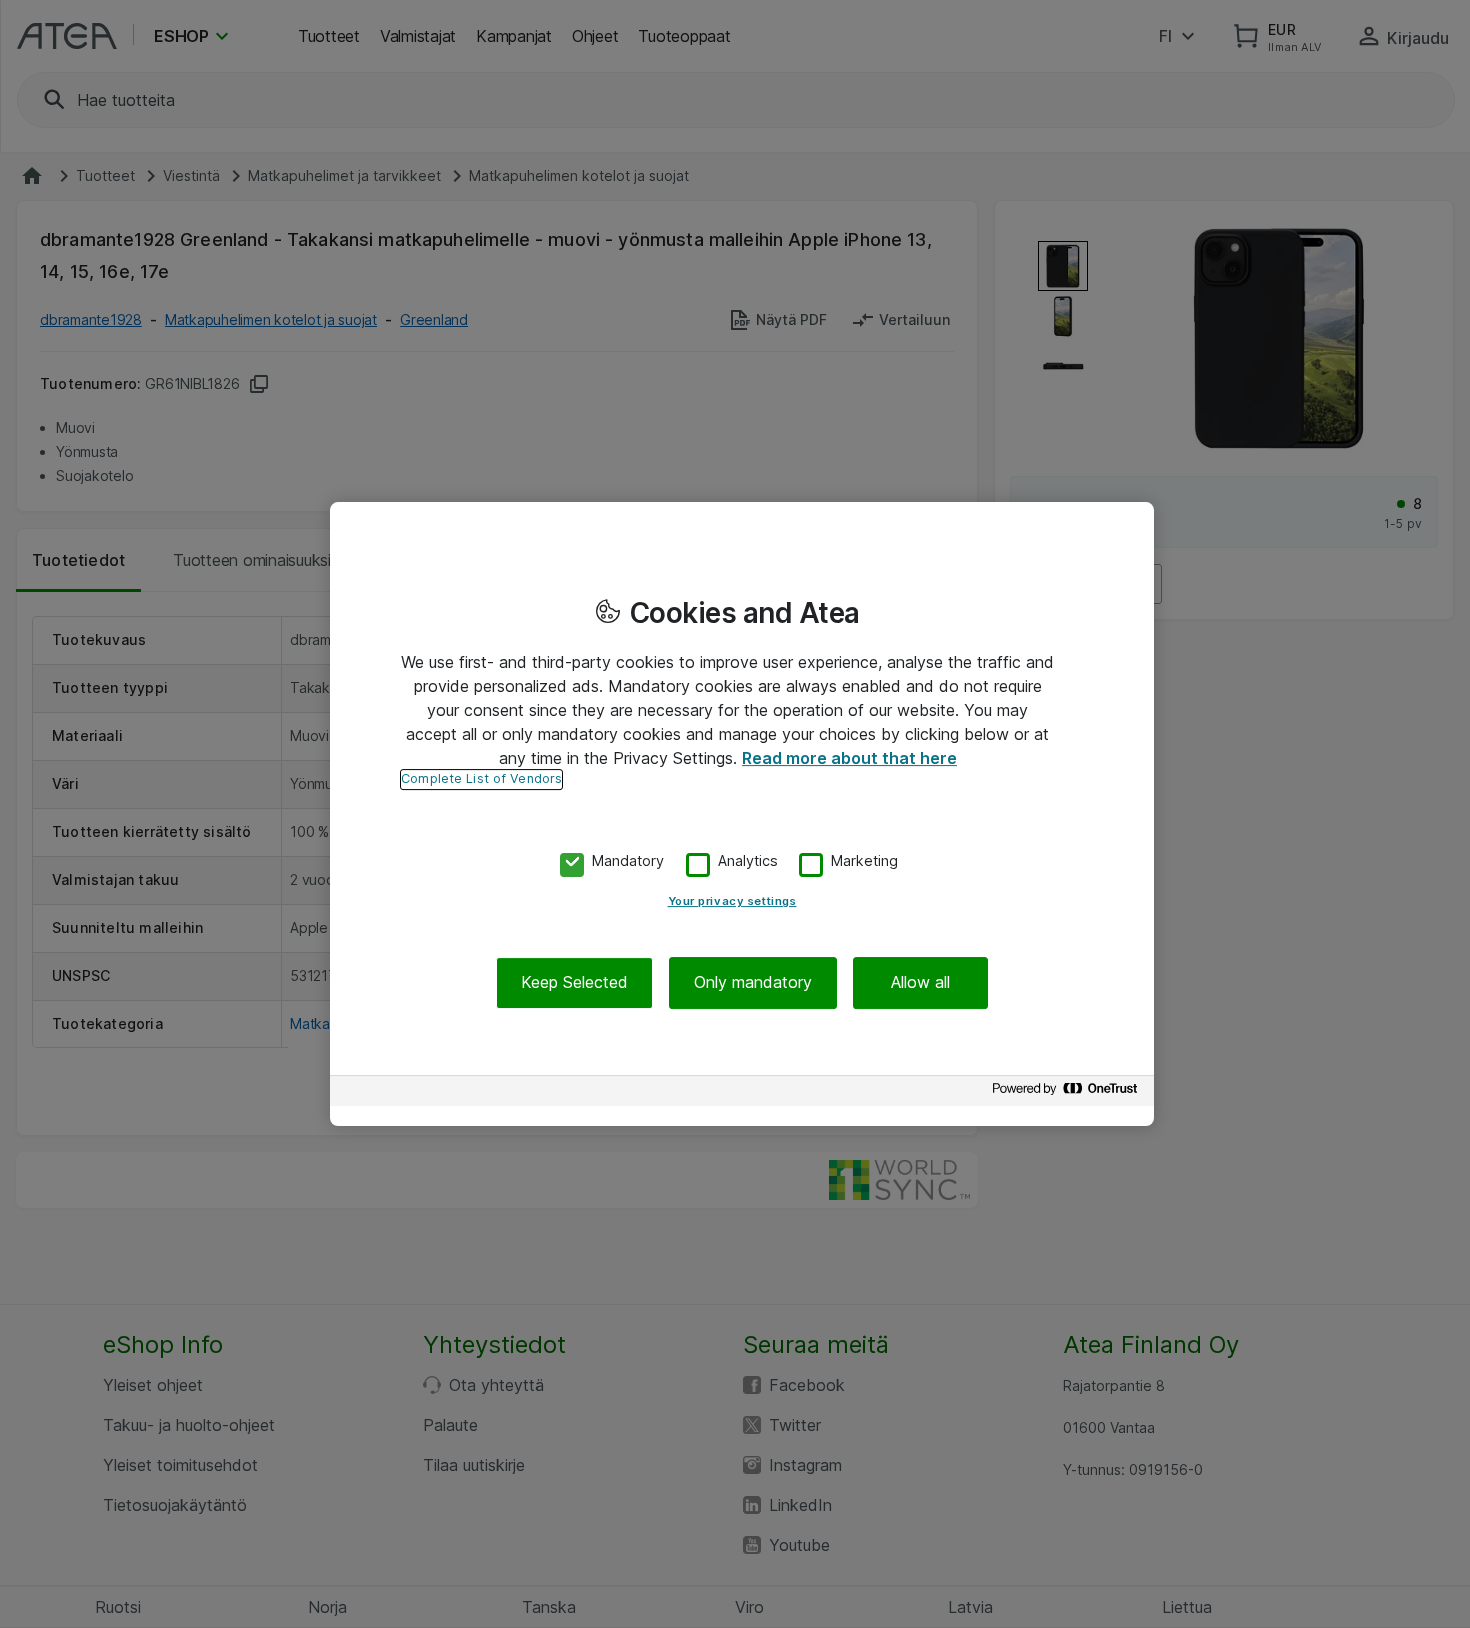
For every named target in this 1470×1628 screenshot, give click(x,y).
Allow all (920, 983)
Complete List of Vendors (481, 778)
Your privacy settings (732, 902)
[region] (742, 814)
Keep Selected (574, 983)
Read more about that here (849, 758)
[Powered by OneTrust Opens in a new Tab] (1068, 1093)
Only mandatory (753, 983)
